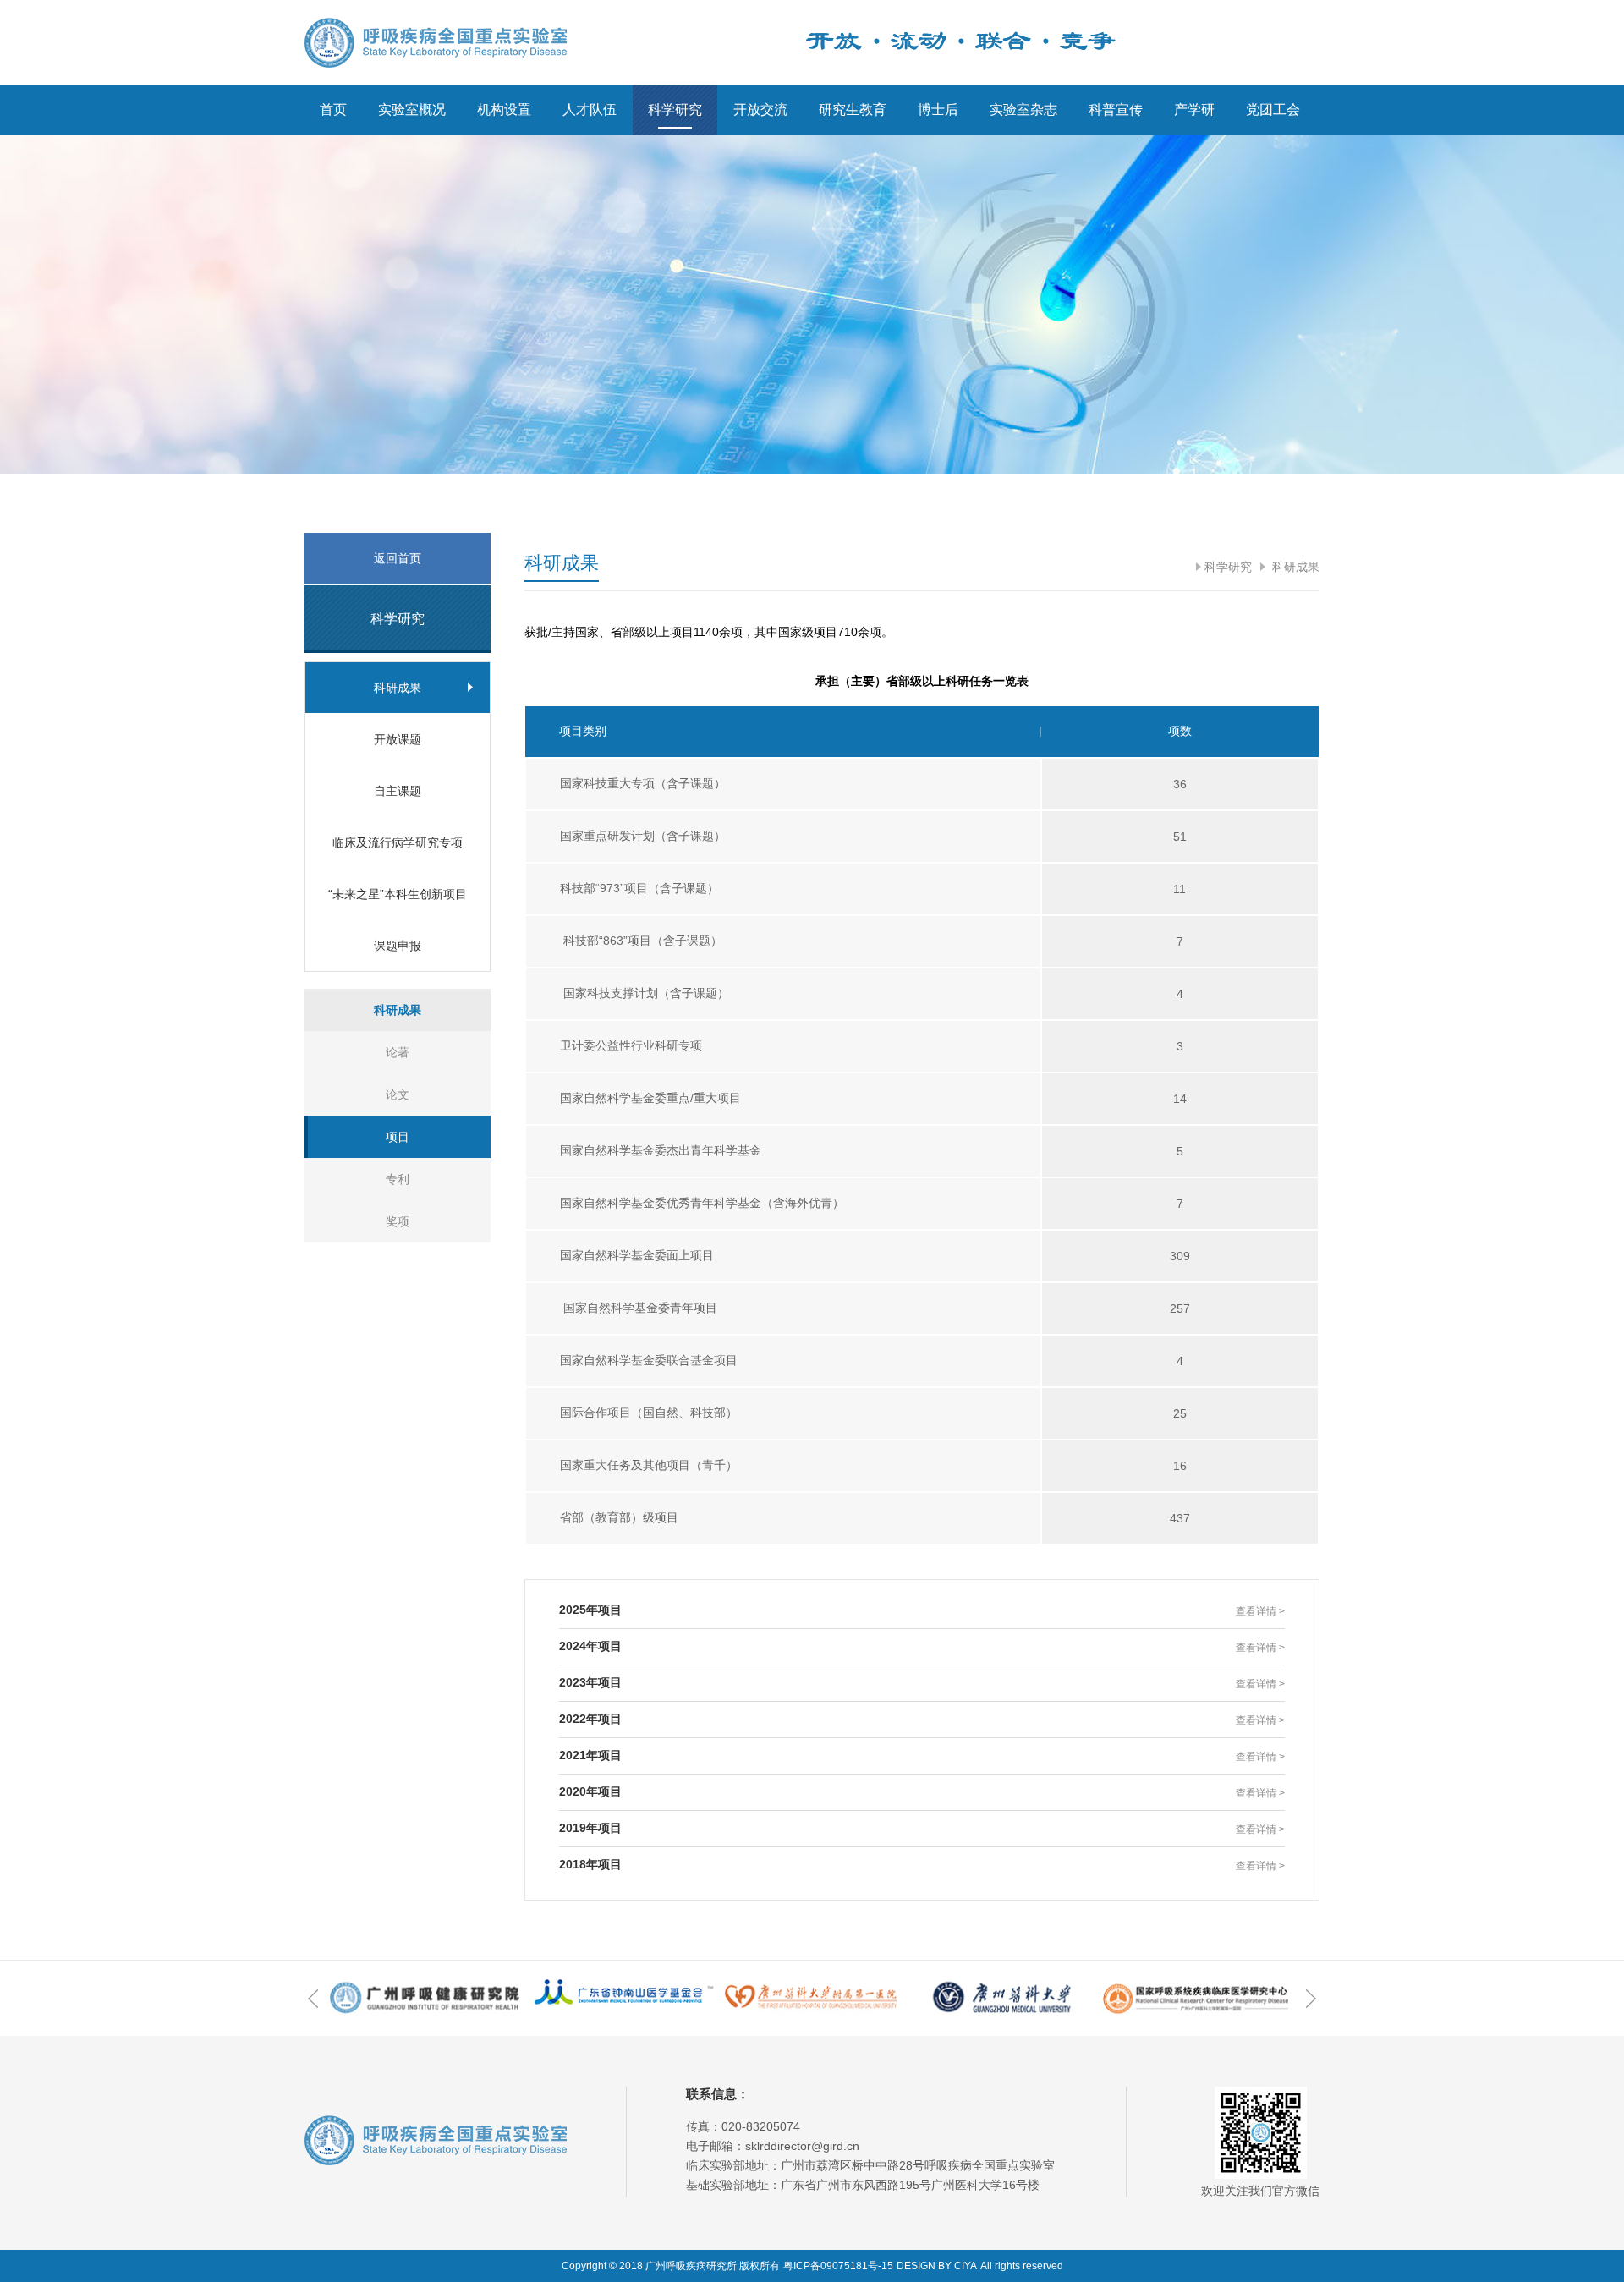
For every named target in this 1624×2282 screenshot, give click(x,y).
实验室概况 (412, 110)
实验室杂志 (1023, 110)
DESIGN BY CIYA (937, 2266)
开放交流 (760, 110)
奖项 (398, 1221)
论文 (398, 1094)
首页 (333, 110)
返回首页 (398, 558)
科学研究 (675, 110)
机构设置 (504, 110)
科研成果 (1294, 567)
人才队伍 (590, 110)
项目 (398, 1137)
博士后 (938, 110)
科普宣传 (1116, 110)
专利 (398, 1179)
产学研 (1194, 110)
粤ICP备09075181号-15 (838, 2266)
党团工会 (1273, 110)
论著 (398, 1052)
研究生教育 (853, 110)
